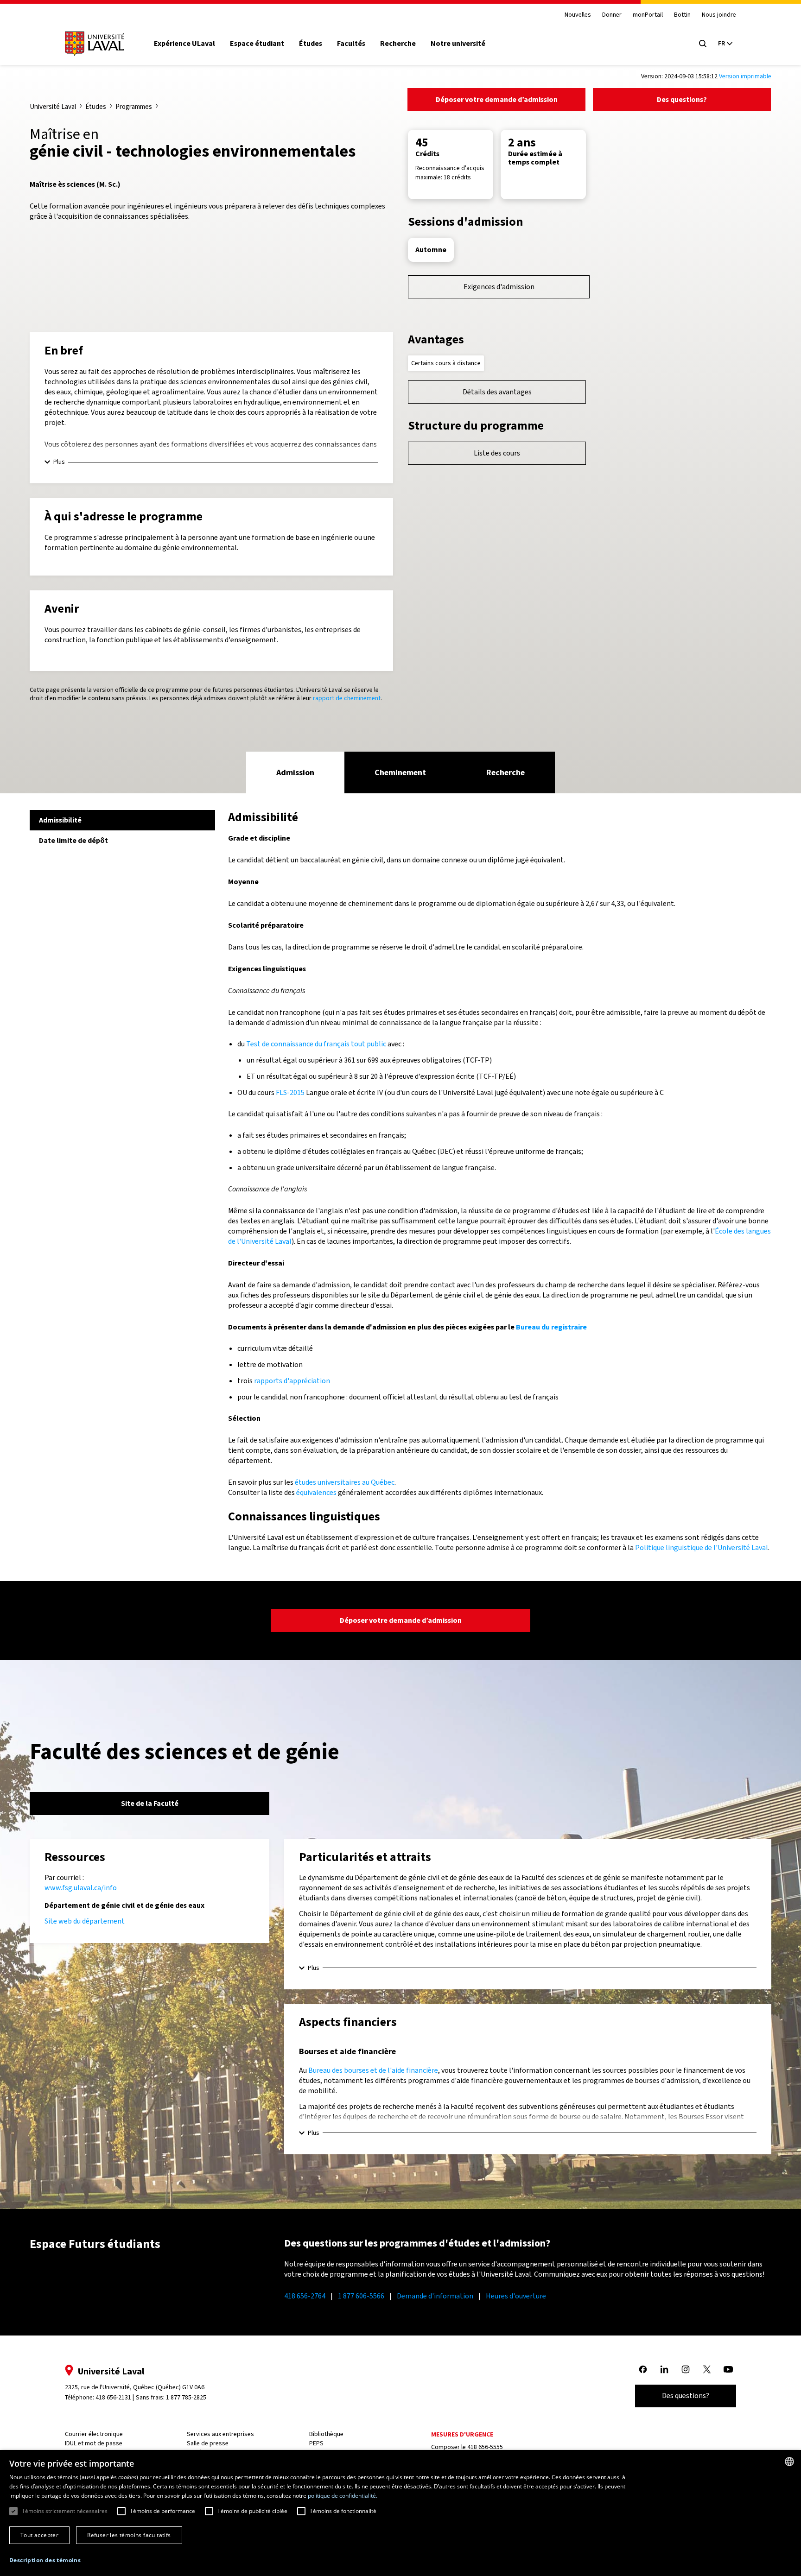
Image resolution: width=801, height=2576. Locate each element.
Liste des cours (497, 453)
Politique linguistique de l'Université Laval (702, 1547)
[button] (45, 2560)
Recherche (398, 44)
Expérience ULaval (184, 44)
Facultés (351, 44)
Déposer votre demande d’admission (497, 99)
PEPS (316, 2443)
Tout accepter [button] (39, 2535)
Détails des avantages (497, 392)
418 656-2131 (113, 2397)
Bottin (682, 15)
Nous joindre (719, 15)
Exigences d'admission (499, 287)
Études (311, 44)
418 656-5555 (485, 2447)
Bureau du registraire (551, 1327)
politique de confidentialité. (343, 2496)
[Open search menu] (703, 44)
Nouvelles (578, 15)
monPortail (648, 15)
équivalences (316, 1492)
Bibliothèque (326, 2434)
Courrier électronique (94, 2434)
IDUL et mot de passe (94, 2443)
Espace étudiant (257, 44)
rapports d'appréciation (292, 1381)
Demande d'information (435, 2296)
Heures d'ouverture (516, 2296)
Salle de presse (208, 2443)
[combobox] (789, 2462)
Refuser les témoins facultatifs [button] (129, 2535)
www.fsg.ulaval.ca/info (81, 1888)
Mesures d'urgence (462, 2434)
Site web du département (85, 1921)
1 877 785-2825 (186, 2397)
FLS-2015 (290, 1092)
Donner (612, 15)
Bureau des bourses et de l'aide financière (373, 2070)
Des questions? (682, 99)
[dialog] (400, 2513)
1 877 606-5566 (361, 2296)
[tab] (295, 772)
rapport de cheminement (347, 698)
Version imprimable (745, 76)
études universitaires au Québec (345, 1482)
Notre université (458, 44)
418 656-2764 (305, 2296)
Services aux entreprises (220, 2434)
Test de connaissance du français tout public (316, 1044)
